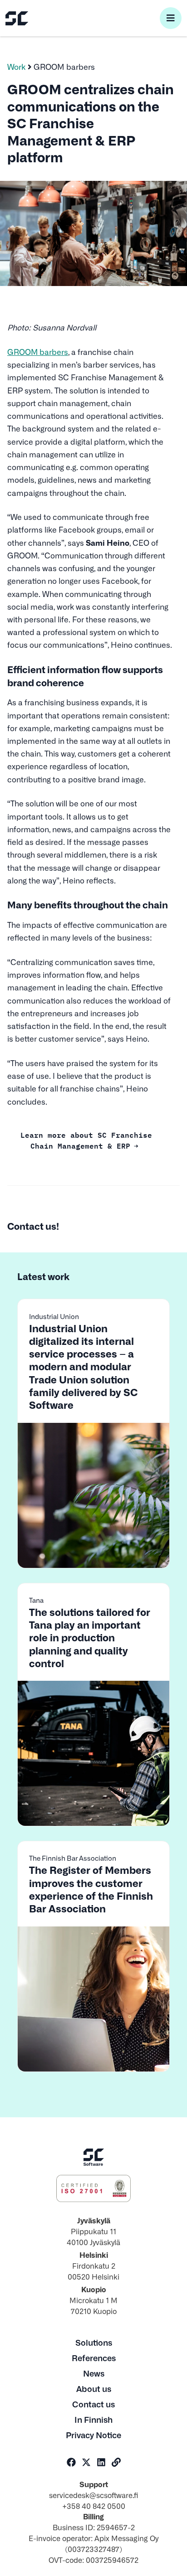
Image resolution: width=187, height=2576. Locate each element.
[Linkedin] (101, 2462)
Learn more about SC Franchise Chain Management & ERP (86, 1140)
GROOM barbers (38, 352)
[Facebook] (71, 2462)
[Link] (116, 2462)
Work (17, 66)
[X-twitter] (86, 2462)
